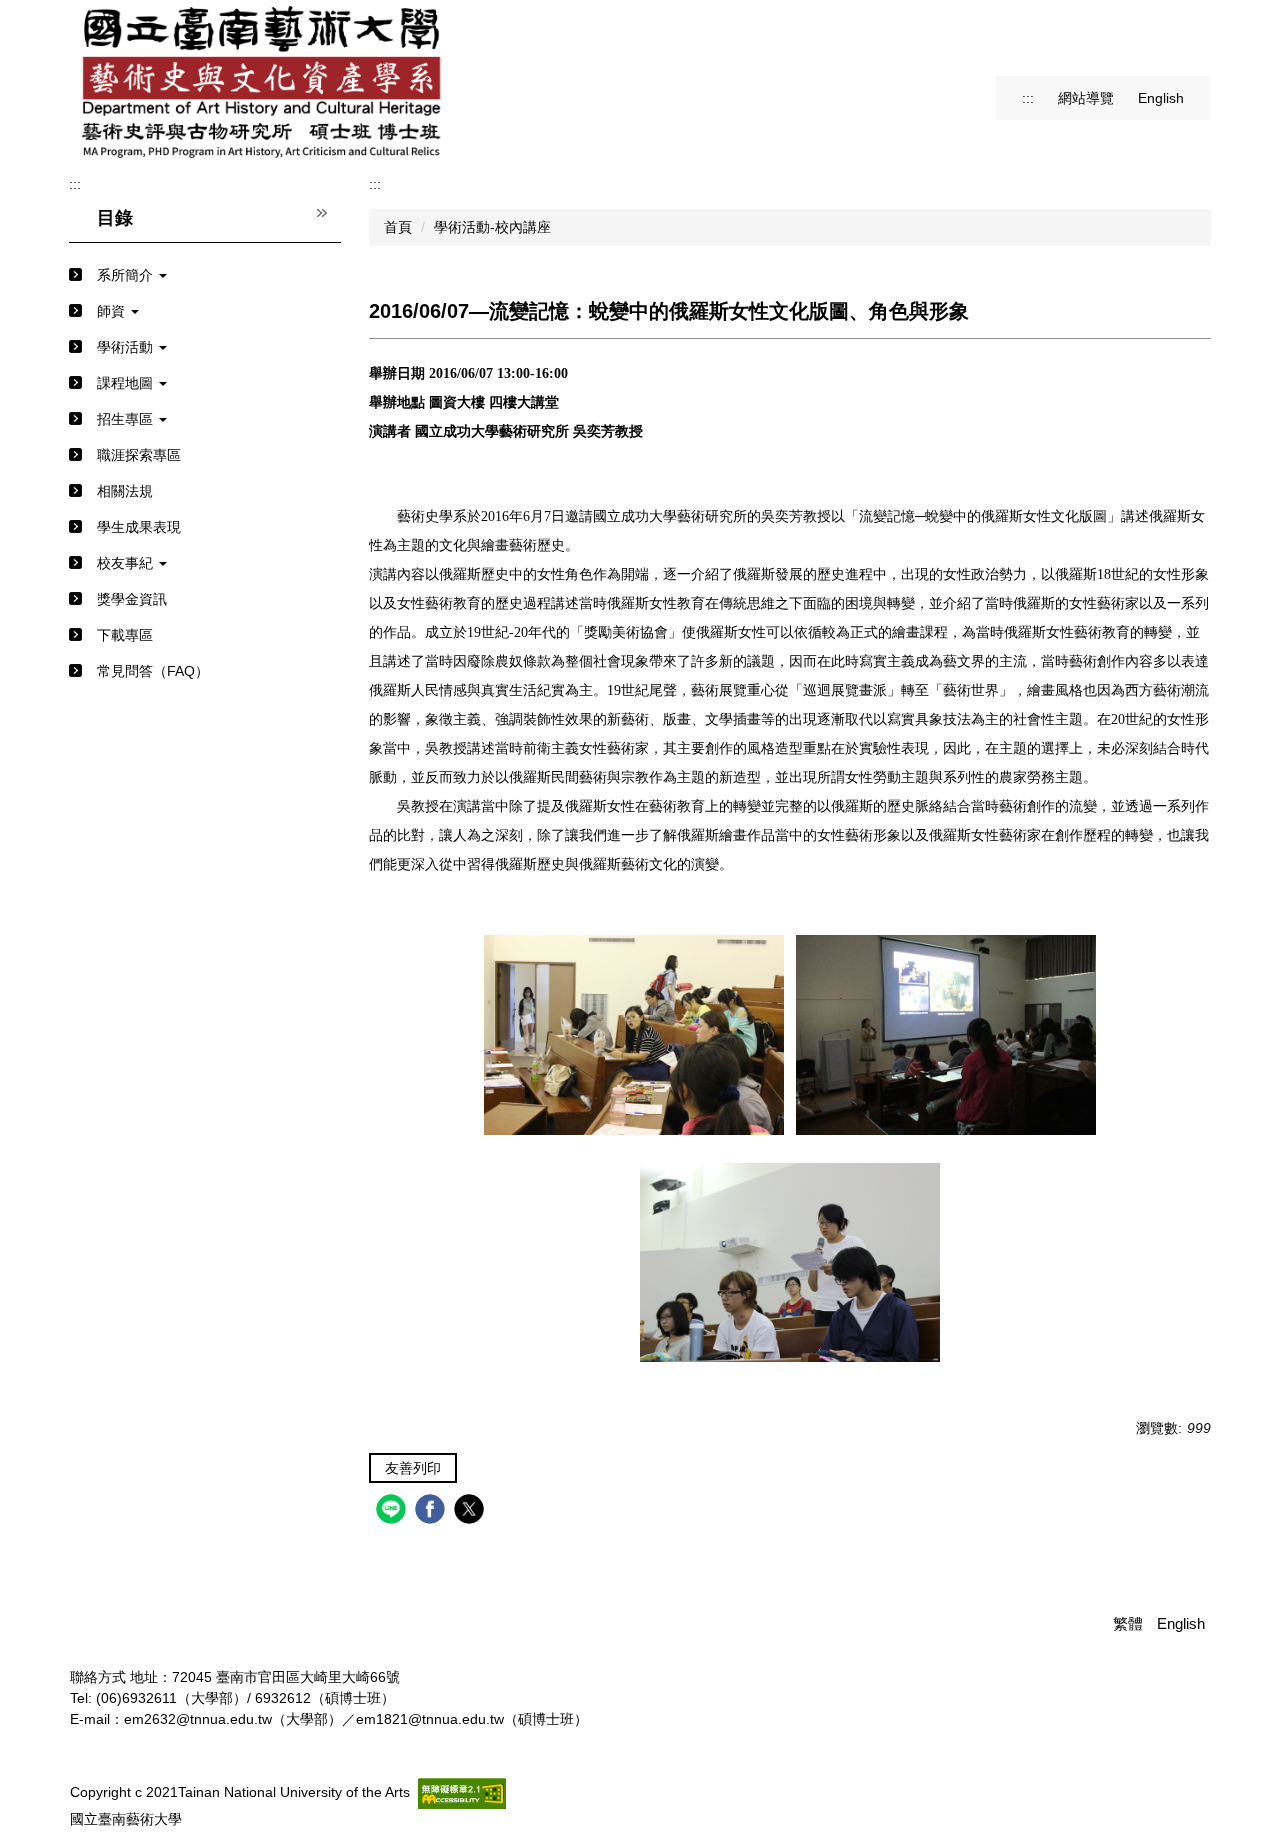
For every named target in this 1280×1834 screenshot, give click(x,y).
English (1161, 98)
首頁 (398, 227)
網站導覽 (1086, 98)
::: (1028, 98)
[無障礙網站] (462, 1793)
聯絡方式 (98, 1677)
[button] (205, 275)
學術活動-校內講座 (492, 227)
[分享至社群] (393, 1511)
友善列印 (413, 1468)
